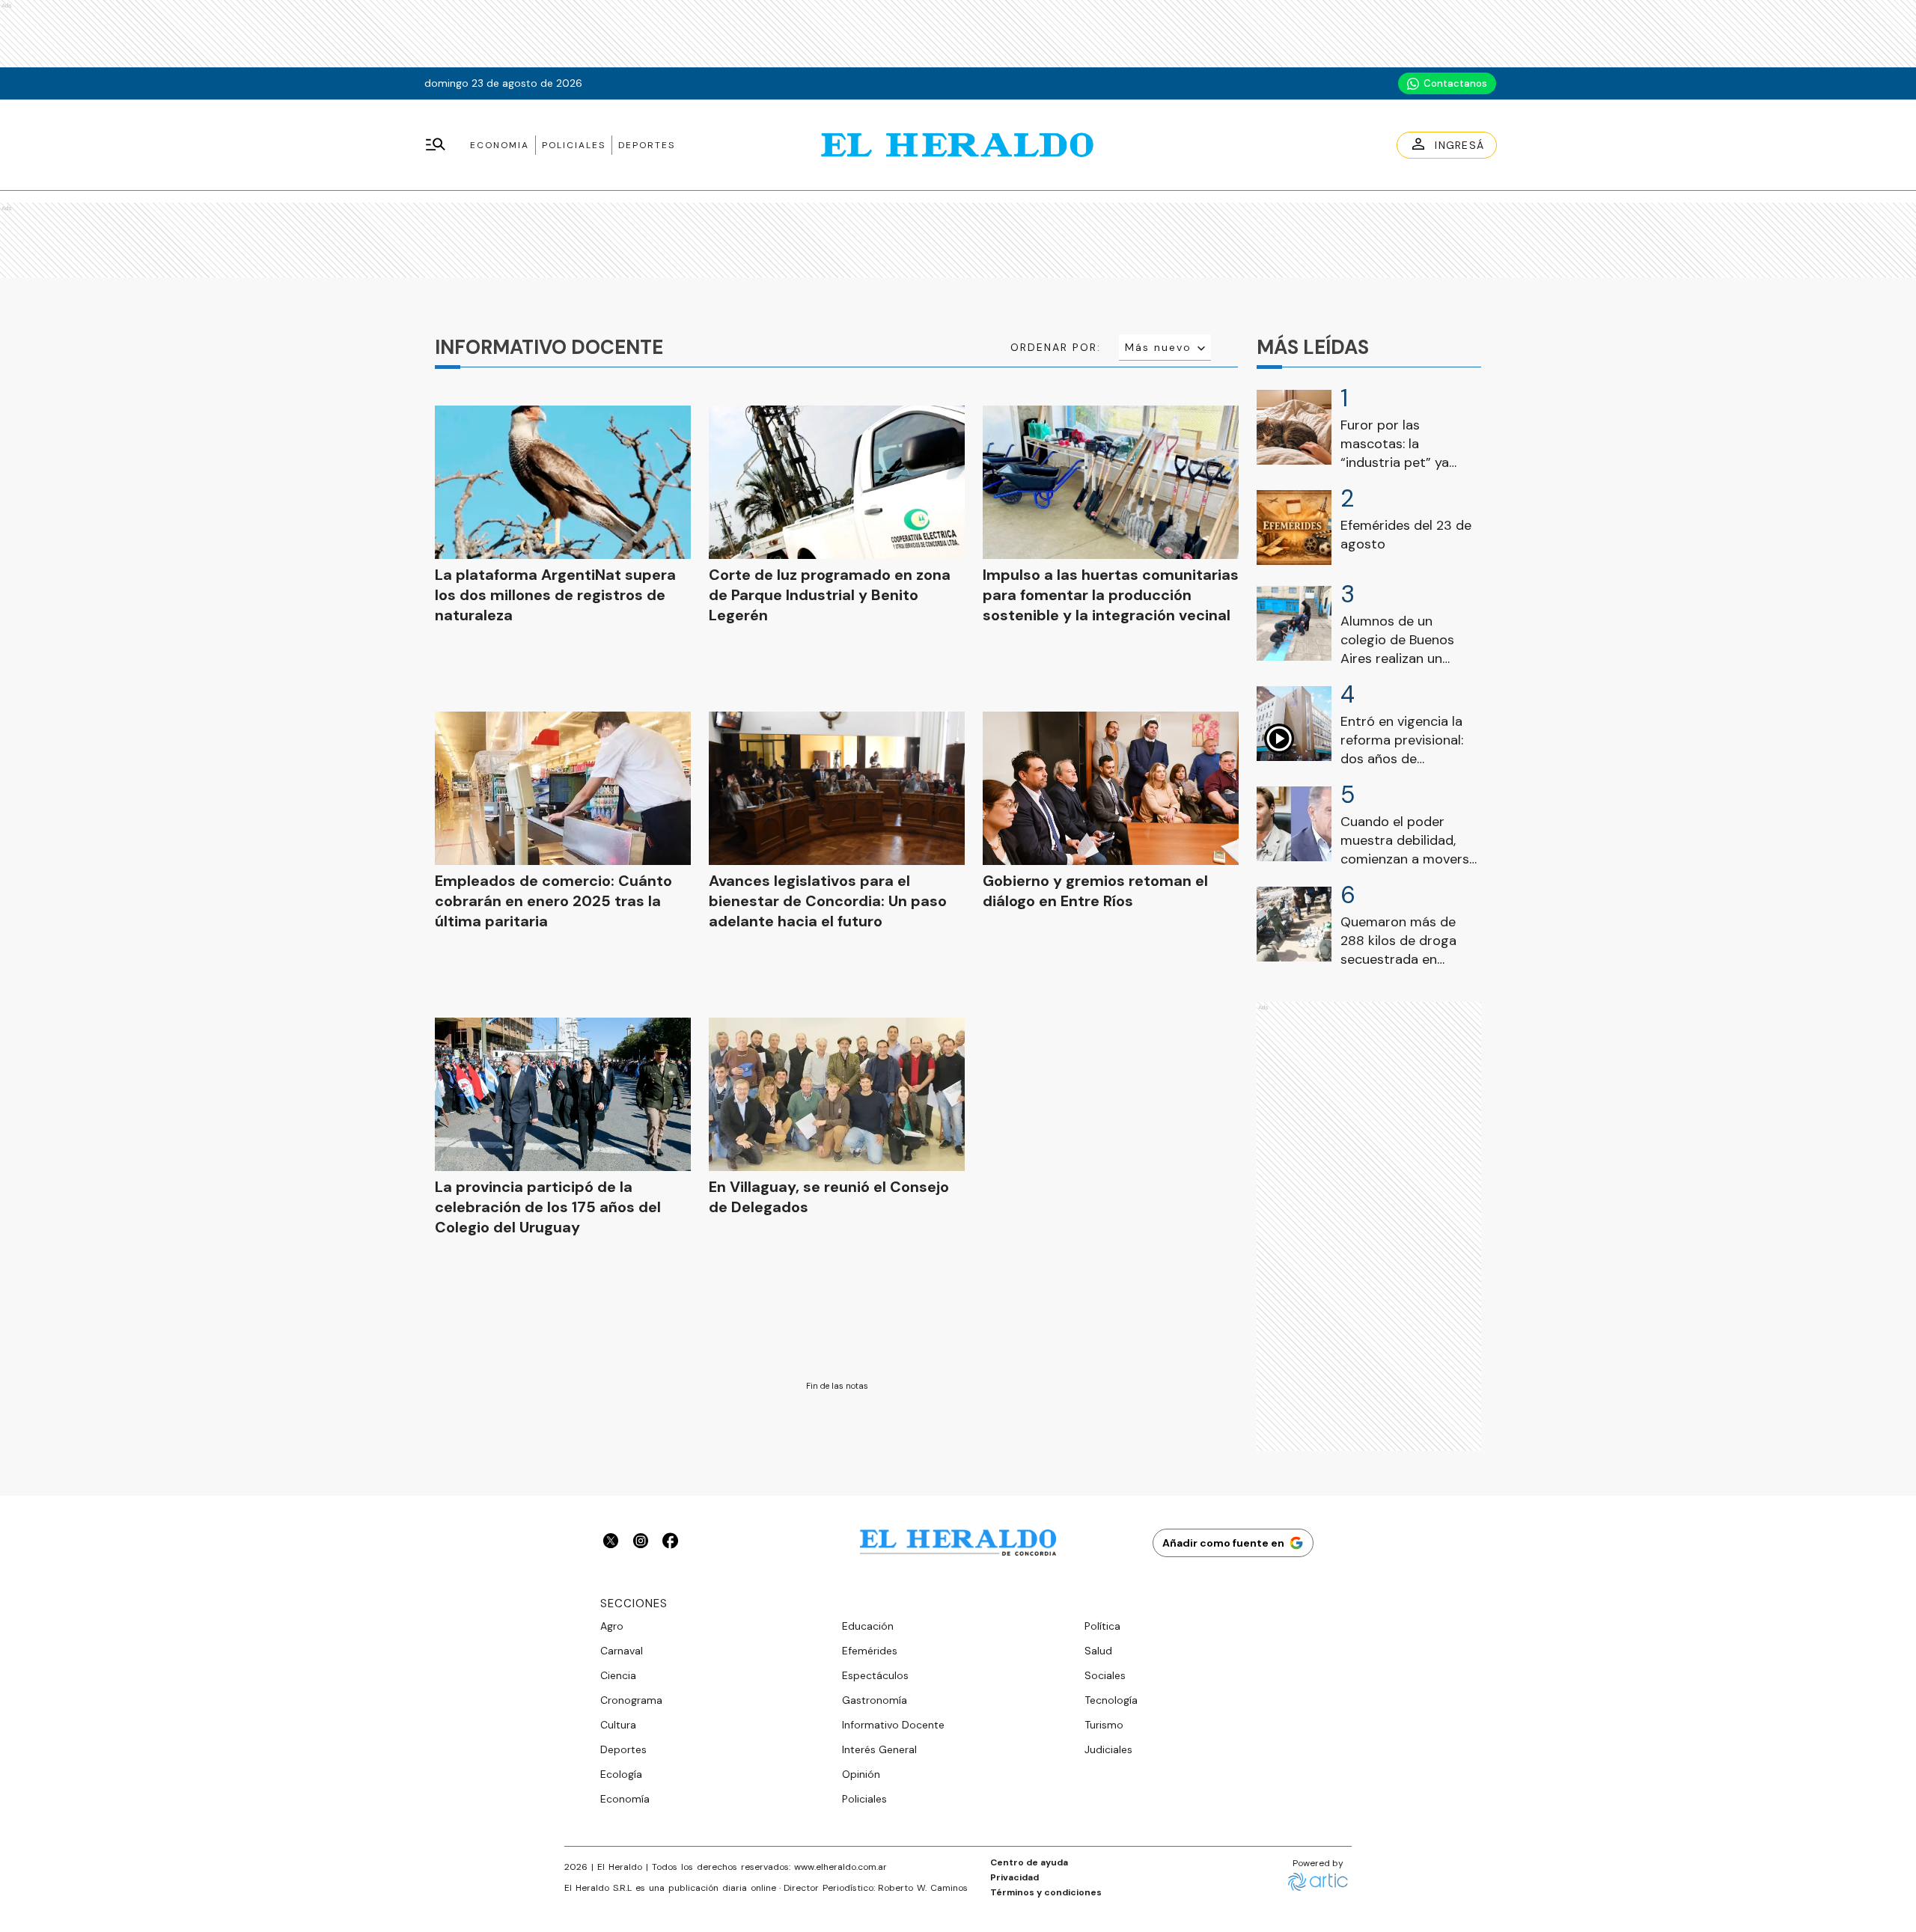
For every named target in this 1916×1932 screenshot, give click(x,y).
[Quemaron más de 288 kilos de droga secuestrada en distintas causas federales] (1294, 924)
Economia (500, 145)
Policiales (574, 145)
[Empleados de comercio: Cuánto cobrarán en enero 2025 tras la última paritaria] (563, 788)
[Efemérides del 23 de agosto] (1294, 528)
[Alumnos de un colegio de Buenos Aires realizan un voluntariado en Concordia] (1294, 623)
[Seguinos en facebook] (671, 1543)
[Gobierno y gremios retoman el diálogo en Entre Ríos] (1111, 788)
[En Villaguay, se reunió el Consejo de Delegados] (837, 1094)
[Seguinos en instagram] (641, 1543)
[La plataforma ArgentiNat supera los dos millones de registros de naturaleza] (563, 482)
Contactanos (1455, 83)
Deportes (647, 145)
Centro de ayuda (1029, 1862)
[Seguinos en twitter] (611, 1543)
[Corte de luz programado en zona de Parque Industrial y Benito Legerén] (837, 482)
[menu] (436, 145)
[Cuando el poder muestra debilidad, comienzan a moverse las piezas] (1294, 824)
